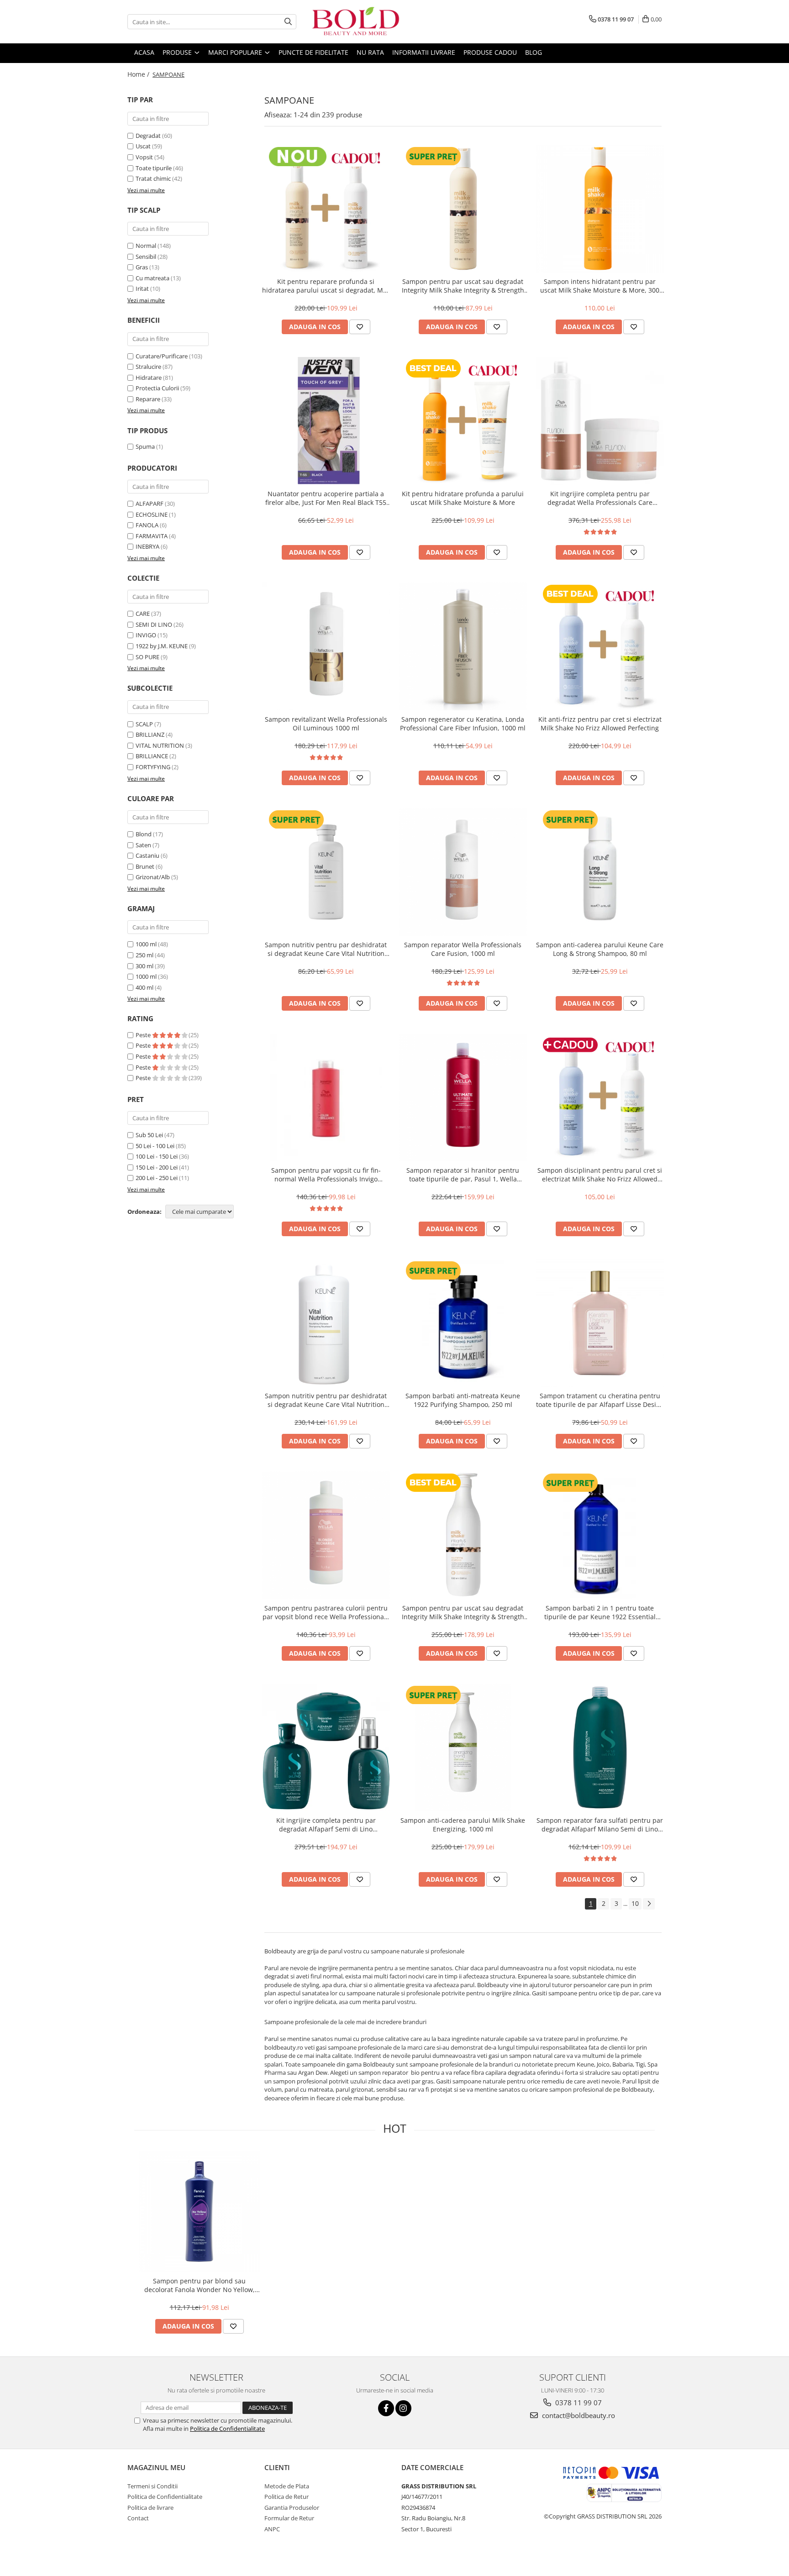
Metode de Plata (287, 2486)
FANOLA (147, 525)
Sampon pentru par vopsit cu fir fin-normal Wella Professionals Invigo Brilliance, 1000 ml (326, 1175)
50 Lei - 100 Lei (155, 1146)
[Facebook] (386, 2408)
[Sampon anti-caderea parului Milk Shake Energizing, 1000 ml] (463, 1747)
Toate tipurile (154, 168)
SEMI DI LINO (154, 624)
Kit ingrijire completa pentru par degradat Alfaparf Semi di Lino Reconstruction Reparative (326, 1825)
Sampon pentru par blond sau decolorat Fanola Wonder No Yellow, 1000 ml (200, 2285)
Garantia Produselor (292, 2508)
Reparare (148, 399)
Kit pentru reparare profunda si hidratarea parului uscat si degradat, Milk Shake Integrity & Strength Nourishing (326, 286)
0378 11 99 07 (578, 2403)
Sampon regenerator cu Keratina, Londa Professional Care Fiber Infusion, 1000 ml (463, 724)
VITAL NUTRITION (160, 745)
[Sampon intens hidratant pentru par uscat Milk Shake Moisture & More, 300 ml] (600, 209)
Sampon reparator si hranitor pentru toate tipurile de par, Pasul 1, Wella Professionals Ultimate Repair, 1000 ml (463, 1175)
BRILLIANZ (150, 735)
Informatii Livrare (424, 52)
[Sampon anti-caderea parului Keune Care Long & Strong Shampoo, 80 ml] (600, 872)
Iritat (142, 289)
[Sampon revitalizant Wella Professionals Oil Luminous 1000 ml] (326, 646)
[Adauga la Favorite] (360, 327)
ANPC (272, 2529)
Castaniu (147, 855)
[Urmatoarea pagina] (649, 1904)
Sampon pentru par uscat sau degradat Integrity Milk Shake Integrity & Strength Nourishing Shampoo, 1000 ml (463, 1612)
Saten (143, 845)
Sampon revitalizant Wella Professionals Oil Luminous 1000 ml (326, 724)
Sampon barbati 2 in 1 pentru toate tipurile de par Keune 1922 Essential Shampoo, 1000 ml (600, 1612)
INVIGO (146, 635)
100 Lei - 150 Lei (157, 1156)
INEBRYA (147, 546)
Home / (139, 74)
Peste (144, 1035)
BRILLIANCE (152, 756)
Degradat (148, 136)
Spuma (145, 446)
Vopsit (144, 157)
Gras (142, 267)
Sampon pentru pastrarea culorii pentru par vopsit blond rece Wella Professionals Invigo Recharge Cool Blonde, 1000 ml (326, 1612)
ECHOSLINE (152, 514)
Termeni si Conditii (153, 2486)
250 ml (145, 955)
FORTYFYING (153, 767)
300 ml (145, 966)
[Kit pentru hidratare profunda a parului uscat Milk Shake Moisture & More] (463, 421)
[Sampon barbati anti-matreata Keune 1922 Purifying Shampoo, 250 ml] (463, 1323)
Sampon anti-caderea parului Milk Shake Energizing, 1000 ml (463, 1825)
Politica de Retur (287, 2497)
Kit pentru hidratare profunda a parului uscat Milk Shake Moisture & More (463, 498)
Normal (146, 246)
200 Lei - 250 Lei (157, 1178)
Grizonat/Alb (153, 877)
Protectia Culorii (157, 388)
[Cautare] (288, 22)
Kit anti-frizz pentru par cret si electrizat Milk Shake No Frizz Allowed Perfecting (600, 724)
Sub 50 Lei (149, 1135)
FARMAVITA (152, 536)
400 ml (145, 987)
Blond (144, 834)
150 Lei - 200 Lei (157, 1167)
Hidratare (149, 378)
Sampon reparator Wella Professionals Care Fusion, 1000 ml (463, 949)
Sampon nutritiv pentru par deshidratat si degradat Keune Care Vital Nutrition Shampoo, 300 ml (326, 949)
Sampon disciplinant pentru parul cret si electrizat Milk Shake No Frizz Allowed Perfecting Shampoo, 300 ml (600, 1175)
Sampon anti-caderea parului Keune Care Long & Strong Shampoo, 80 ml (600, 949)
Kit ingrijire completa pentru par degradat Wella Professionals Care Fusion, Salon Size (600, 498)
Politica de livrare (150, 2508)
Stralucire (148, 367)
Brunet (145, 866)
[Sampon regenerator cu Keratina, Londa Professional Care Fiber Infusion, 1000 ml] (463, 646)
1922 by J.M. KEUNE (162, 646)
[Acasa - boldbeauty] (356, 22)
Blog (534, 52)
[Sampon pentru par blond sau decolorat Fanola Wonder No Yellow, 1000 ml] (199, 2211)
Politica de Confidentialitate (227, 2429)
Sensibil (146, 257)
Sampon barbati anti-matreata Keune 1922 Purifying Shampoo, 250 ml (463, 1400)
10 (635, 1903)
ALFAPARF (150, 504)
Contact (138, 2518)
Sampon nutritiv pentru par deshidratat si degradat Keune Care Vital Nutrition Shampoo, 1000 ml (326, 1400)
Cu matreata (153, 278)
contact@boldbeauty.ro (578, 2415)
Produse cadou (490, 52)
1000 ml (146, 944)
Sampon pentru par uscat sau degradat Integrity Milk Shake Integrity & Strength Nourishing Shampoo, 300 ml (463, 286)
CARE (143, 614)
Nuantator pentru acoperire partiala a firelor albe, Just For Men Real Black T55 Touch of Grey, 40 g (326, 498)
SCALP (144, 724)
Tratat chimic (153, 178)
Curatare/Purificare (162, 356)
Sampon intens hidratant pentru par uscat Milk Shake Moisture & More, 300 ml (600, 286)
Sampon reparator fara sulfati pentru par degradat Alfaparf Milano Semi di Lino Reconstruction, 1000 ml (600, 1825)
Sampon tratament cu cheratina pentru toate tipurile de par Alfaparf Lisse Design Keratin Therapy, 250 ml (600, 1400)
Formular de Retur (289, 2518)
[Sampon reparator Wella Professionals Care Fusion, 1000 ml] (463, 872)
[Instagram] (403, 2408)
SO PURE (147, 657)
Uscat (143, 146)
